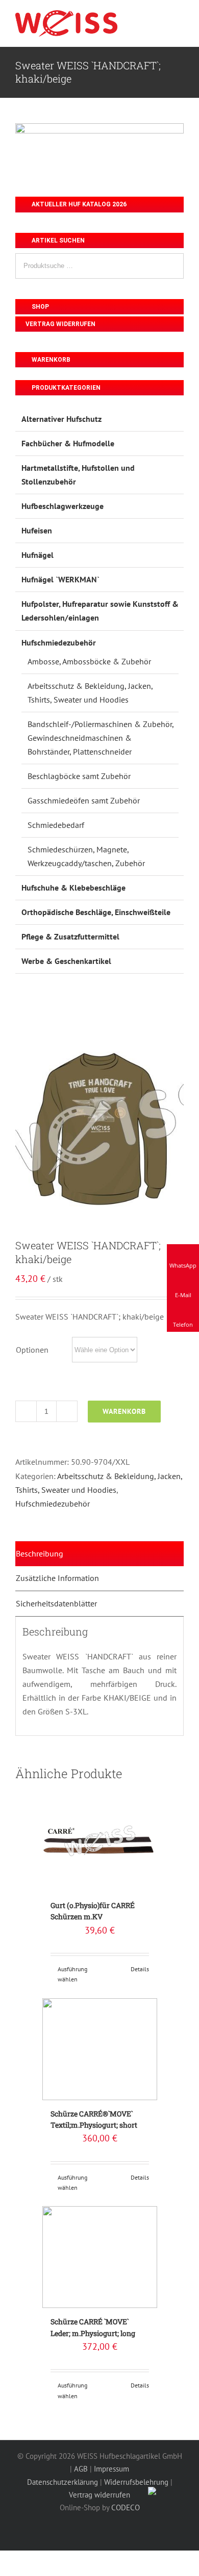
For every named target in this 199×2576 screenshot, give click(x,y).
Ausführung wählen (72, 1974)
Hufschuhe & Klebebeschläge (73, 888)
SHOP (40, 307)
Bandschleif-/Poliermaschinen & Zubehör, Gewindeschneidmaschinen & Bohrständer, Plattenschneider (101, 738)
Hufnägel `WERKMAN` (60, 579)
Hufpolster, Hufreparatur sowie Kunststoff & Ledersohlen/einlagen (100, 611)
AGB (81, 2469)
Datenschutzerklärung (63, 2482)
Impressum (111, 2469)
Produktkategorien (65, 388)
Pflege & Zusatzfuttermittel (70, 936)
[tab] (99, 1554)
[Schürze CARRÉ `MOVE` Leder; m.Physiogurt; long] (100, 2257)
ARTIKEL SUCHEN (57, 240)
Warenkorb (124, 1411)
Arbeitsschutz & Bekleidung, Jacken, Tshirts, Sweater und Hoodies (90, 693)
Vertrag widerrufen (60, 324)
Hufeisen (37, 530)
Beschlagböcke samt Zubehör (79, 776)
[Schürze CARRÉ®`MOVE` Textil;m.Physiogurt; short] (100, 2049)
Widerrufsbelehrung (136, 2482)
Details (140, 1969)
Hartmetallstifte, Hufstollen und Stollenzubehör (78, 475)
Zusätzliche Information (57, 1578)
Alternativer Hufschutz (61, 419)
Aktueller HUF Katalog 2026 (78, 204)
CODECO (126, 2507)
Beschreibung (40, 1553)
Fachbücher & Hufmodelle (68, 443)
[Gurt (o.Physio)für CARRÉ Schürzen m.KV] (100, 1841)
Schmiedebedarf (56, 825)
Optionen (32, 1350)
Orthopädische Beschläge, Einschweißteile (96, 912)
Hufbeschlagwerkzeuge (63, 506)
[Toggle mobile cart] (161, 20)
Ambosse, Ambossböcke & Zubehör (89, 661)
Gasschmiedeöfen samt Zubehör (84, 800)
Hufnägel (38, 555)
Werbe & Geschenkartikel (66, 961)
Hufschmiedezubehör (53, 1504)
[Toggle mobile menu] (180, 20)
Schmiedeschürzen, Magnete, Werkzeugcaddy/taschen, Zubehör (86, 856)
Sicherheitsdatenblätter (56, 1603)
